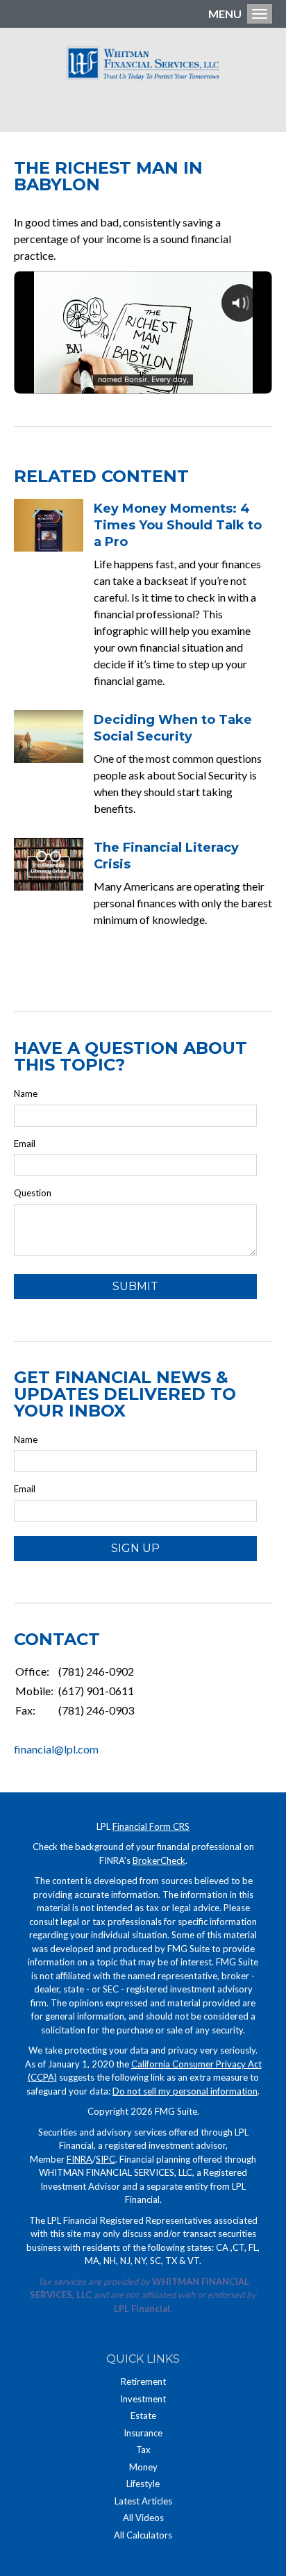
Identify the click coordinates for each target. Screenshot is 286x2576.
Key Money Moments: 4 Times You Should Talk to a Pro (178, 525)
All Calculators (143, 2535)
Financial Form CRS (151, 1826)
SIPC (106, 2159)
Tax (143, 2450)
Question (33, 1193)
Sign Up (135, 1548)
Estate (143, 2416)
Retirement (143, 2381)
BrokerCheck (159, 1860)
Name (26, 1093)
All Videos (143, 2518)
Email (25, 1143)
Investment (143, 2399)
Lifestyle (143, 2484)
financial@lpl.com (56, 1749)
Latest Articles (143, 2501)
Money (143, 2467)
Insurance (143, 2433)
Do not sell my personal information (185, 2091)
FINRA (79, 2159)
